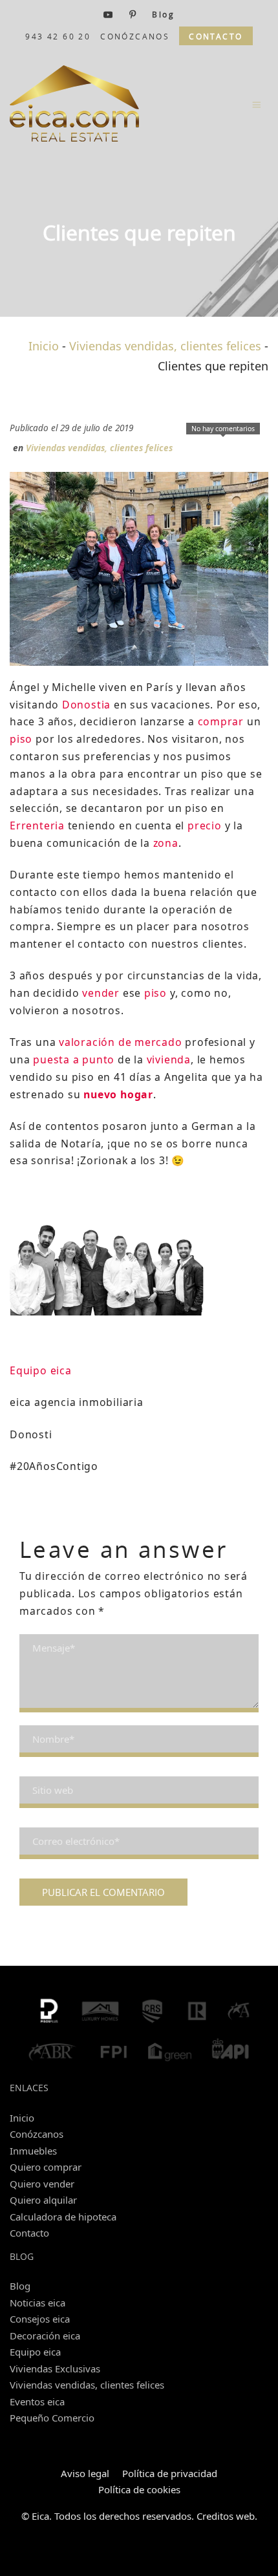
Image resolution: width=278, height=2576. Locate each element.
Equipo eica (35, 2352)
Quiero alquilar (43, 2200)
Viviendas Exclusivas (55, 2368)
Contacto (29, 2233)
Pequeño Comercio (52, 2418)
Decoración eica (45, 2336)
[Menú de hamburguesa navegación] (257, 104)
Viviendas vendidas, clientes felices (165, 346)
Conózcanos (37, 2134)
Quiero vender (42, 2184)
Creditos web (226, 2516)
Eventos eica (37, 2401)
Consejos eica (40, 2319)
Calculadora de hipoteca (63, 2217)
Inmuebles (33, 2151)
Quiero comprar (46, 2167)
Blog (20, 2286)
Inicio (44, 346)
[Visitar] (109, 14)
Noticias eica (37, 2303)
